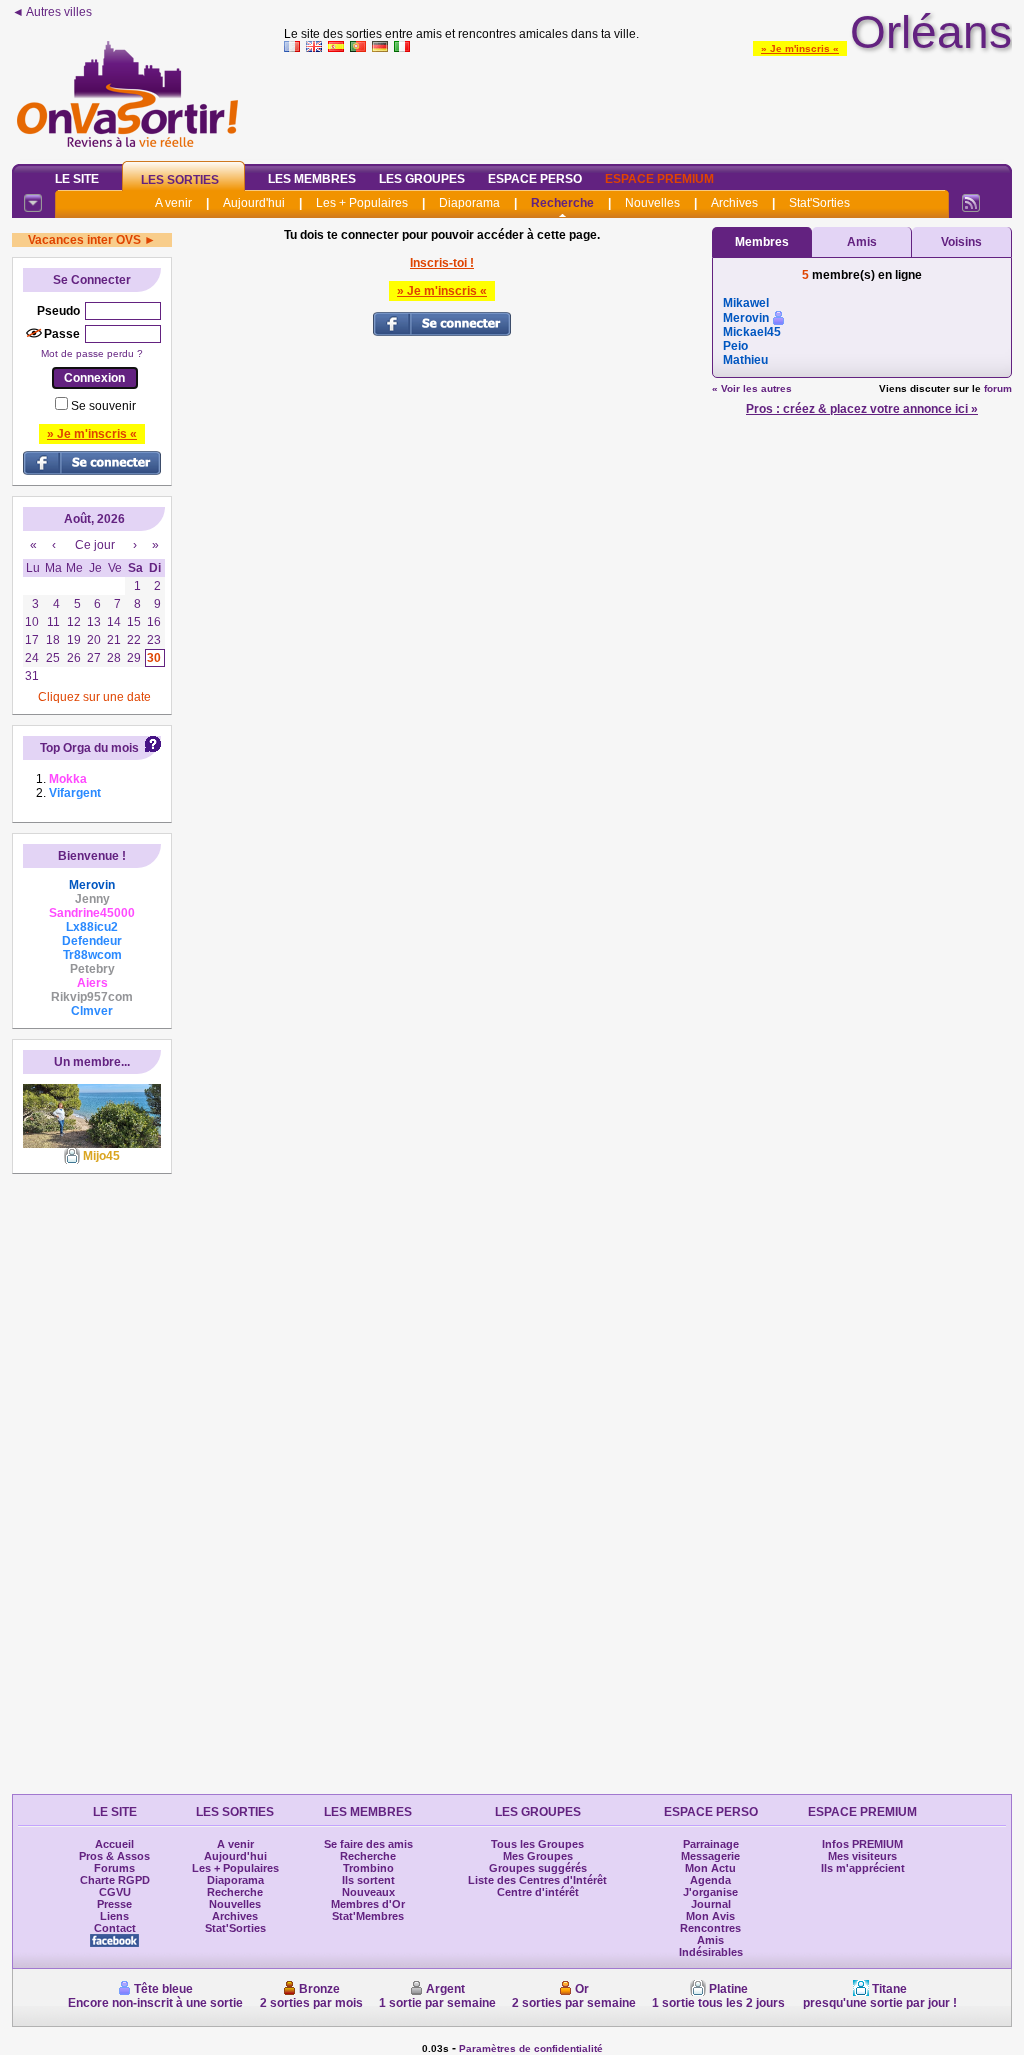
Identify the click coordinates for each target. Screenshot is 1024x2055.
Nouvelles (652, 203)
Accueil (114, 1844)
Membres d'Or (368, 1904)
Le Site (77, 179)
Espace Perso (535, 179)
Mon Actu (710, 1868)
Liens (114, 1916)
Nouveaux (368, 1892)
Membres (762, 242)
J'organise (710, 1892)
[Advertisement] (648, 104)
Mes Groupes (538, 1856)
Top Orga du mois (89, 748)
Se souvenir (103, 406)
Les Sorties (180, 180)
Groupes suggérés (538, 1868)
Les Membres (312, 179)
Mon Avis (710, 1916)
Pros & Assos (114, 1856)
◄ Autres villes (52, 12)
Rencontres (710, 1928)
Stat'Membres (368, 1916)
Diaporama (469, 203)
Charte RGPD (115, 1880)
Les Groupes (422, 179)
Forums (114, 1868)
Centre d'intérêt (538, 1892)
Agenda (710, 1880)
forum (998, 388)
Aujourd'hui (254, 203)
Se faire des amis (368, 1844)
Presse (114, 1904)
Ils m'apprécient (863, 1868)
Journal (711, 1904)
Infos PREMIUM (862, 1844)
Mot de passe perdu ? (92, 353)
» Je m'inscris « (800, 48)
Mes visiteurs (862, 1856)
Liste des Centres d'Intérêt (537, 1880)
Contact (115, 1928)
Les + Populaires (362, 203)
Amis (862, 242)
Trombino (368, 1868)
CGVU (115, 1892)
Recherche (562, 203)
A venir (173, 203)
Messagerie (710, 1856)
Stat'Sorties (819, 203)
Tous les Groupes (537, 1844)
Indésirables (711, 1952)
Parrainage (711, 1844)
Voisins (961, 242)
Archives (734, 203)
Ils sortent (368, 1880)
